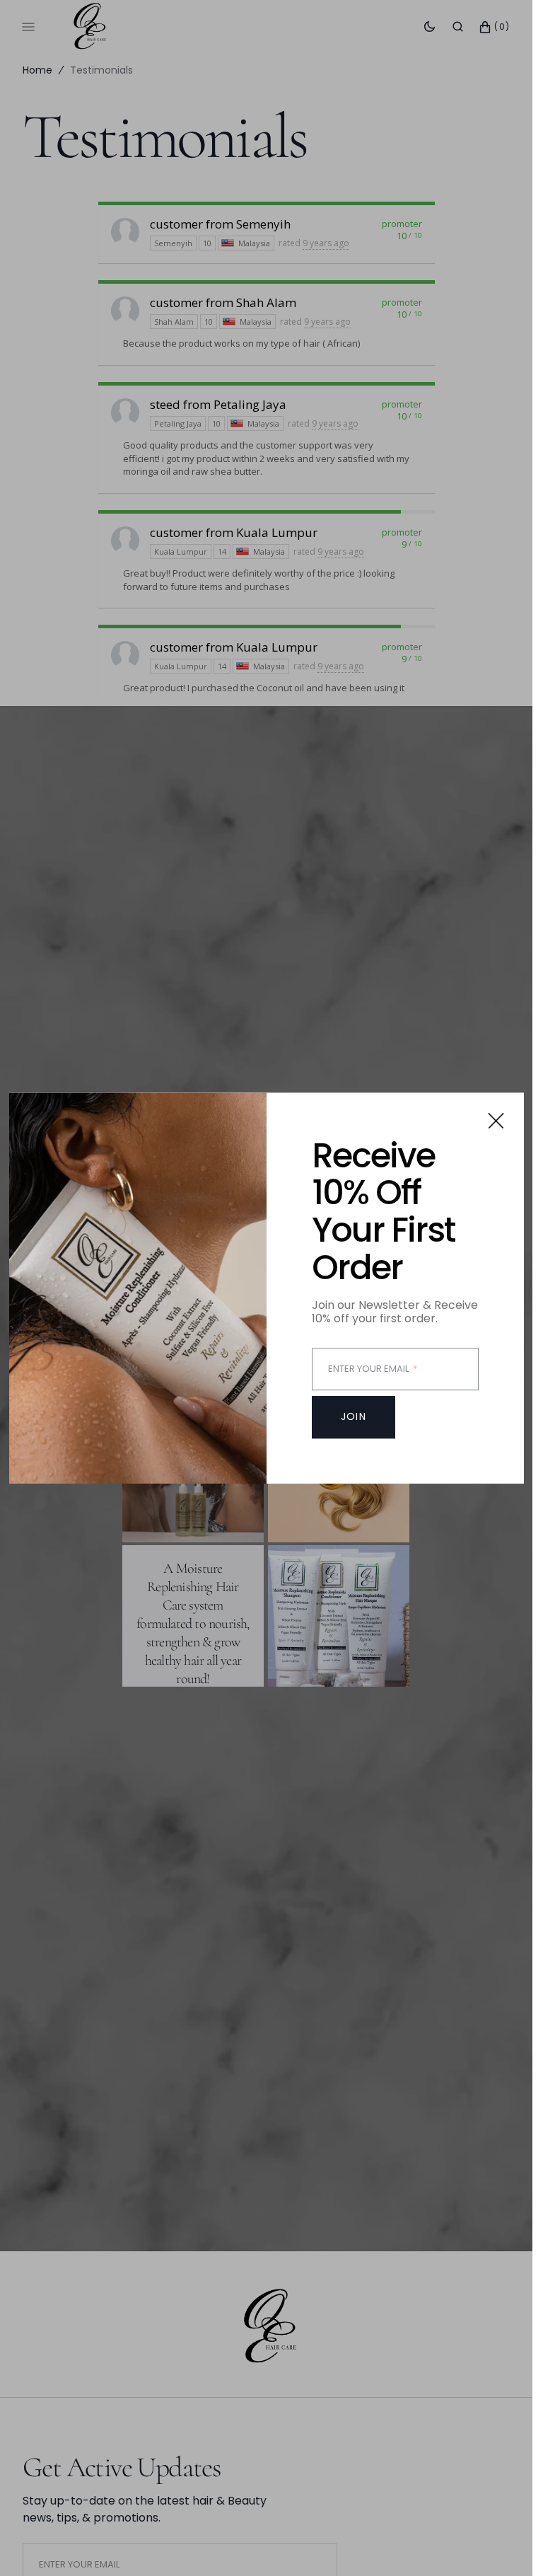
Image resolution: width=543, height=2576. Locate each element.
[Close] (496, 1120)
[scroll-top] (500, 2543)
